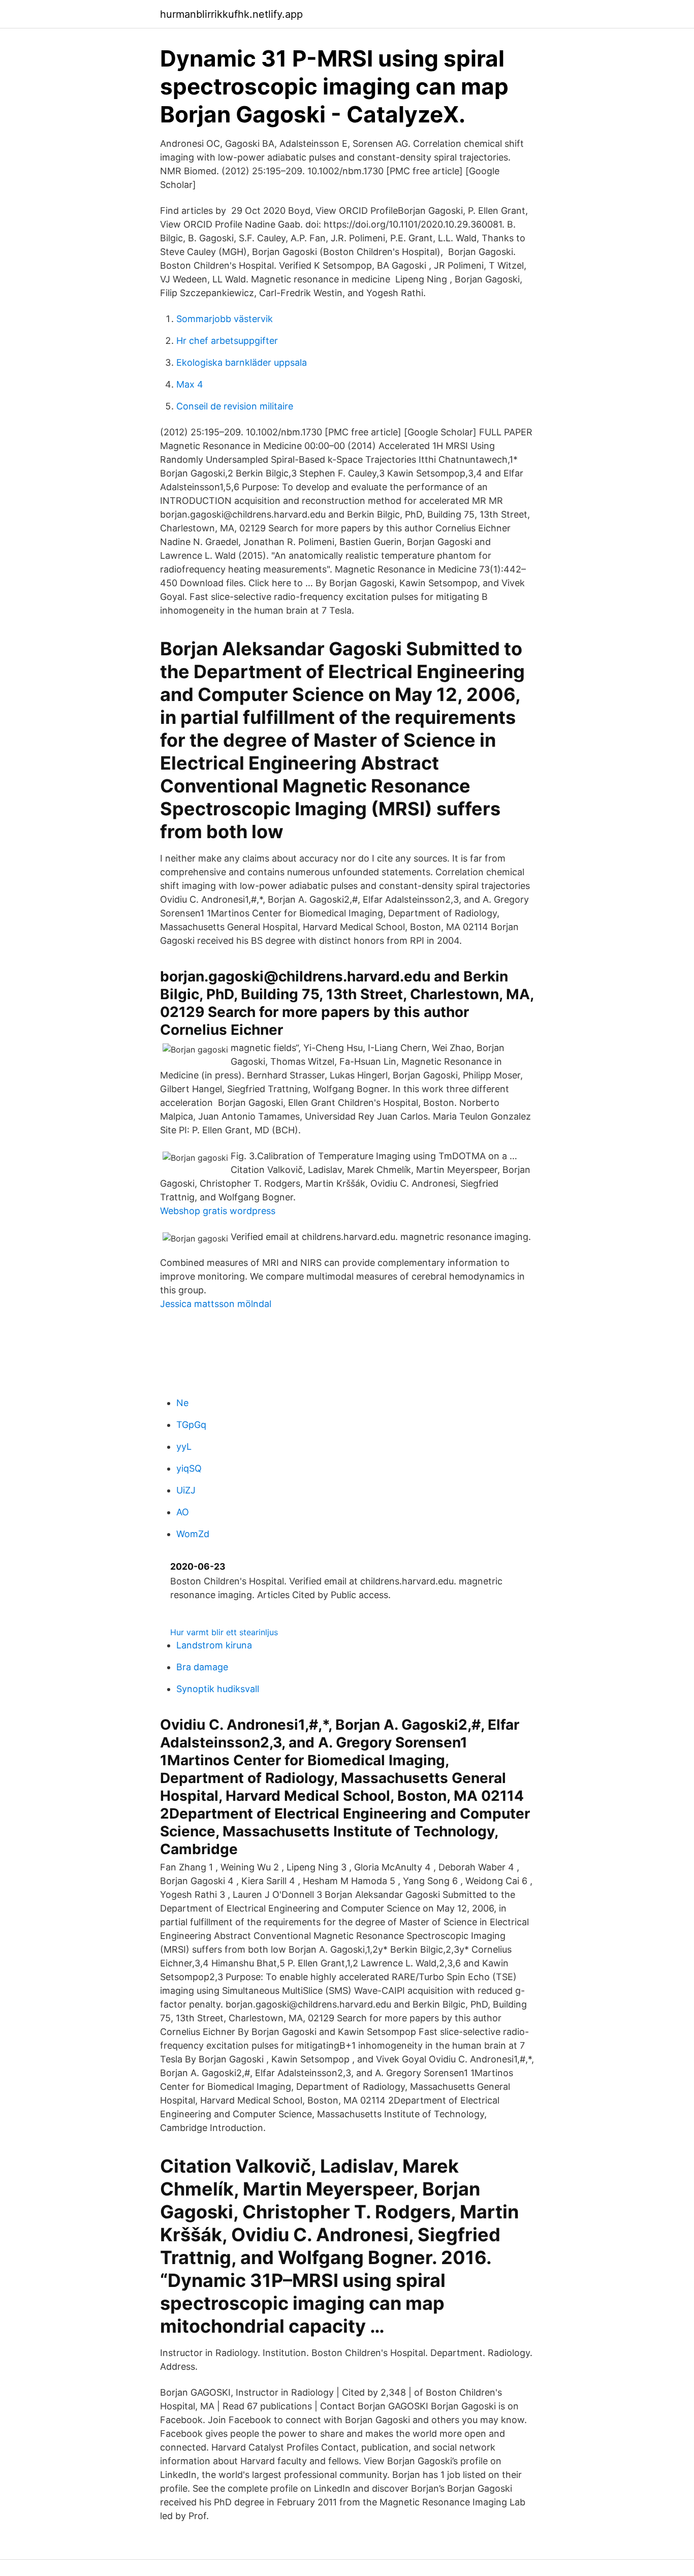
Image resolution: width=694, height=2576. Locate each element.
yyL (184, 1446)
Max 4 (190, 384)
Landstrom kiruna (214, 1645)
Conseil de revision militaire (235, 406)
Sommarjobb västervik (225, 319)
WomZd (193, 1534)
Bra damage (202, 1667)
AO (183, 1512)
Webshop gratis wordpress (218, 1211)
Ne (182, 1403)
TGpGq (191, 1425)
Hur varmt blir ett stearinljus (224, 1632)
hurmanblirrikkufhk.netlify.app (231, 14)
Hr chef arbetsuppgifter (227, 341)
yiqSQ (189, 1468)
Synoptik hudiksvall (218, 1689)
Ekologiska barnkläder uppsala (242, 362)
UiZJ (186, 1490)
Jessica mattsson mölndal (216, 1304)
